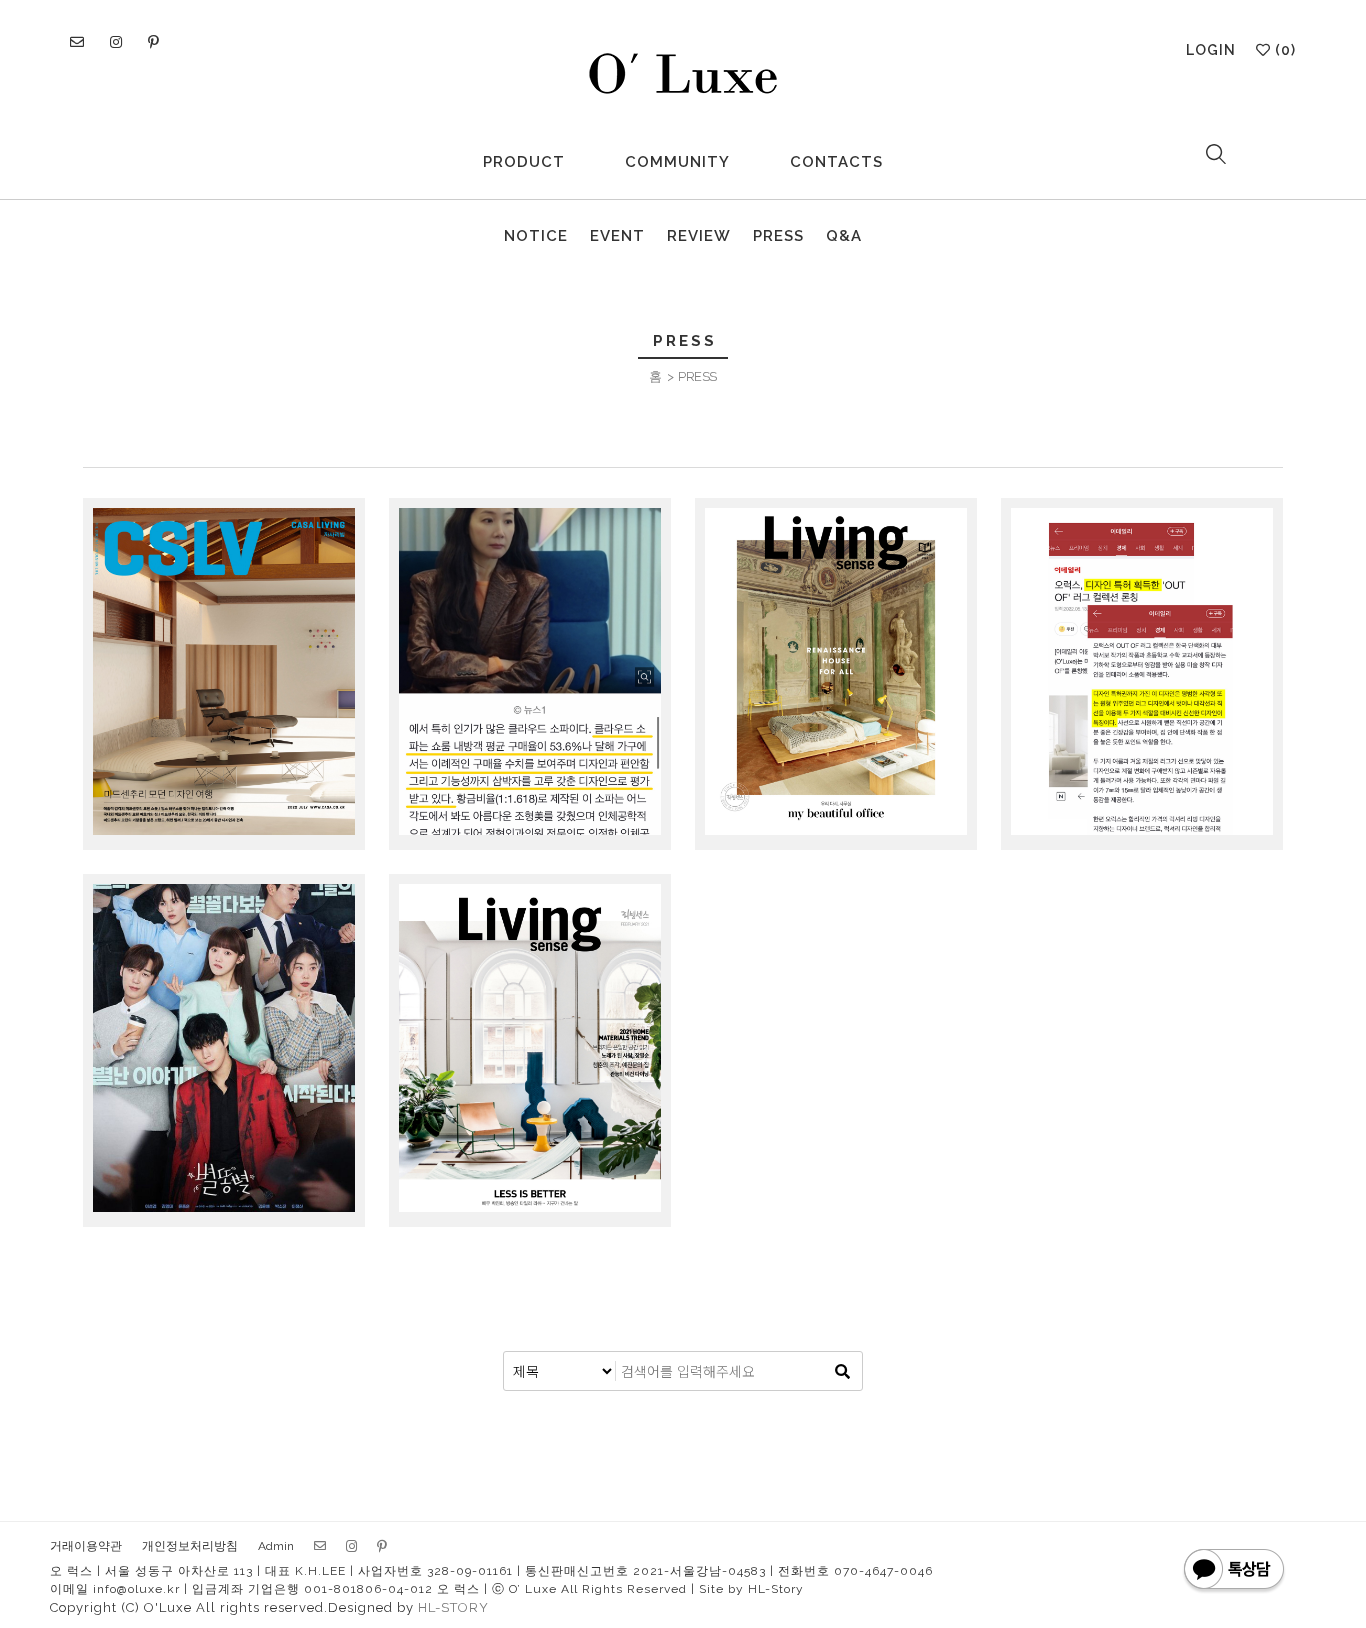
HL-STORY (453, 1607)
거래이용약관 (86, 1546)
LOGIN (1211, 50)
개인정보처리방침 (190, 1546)
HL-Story (776, 1589)
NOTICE (536, 236)
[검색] (842, 1371)
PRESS (778, 236)
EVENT (617, 236)
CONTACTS (836, 162)
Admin (276, 1546)
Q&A (844, 236)
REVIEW (699, 236)
